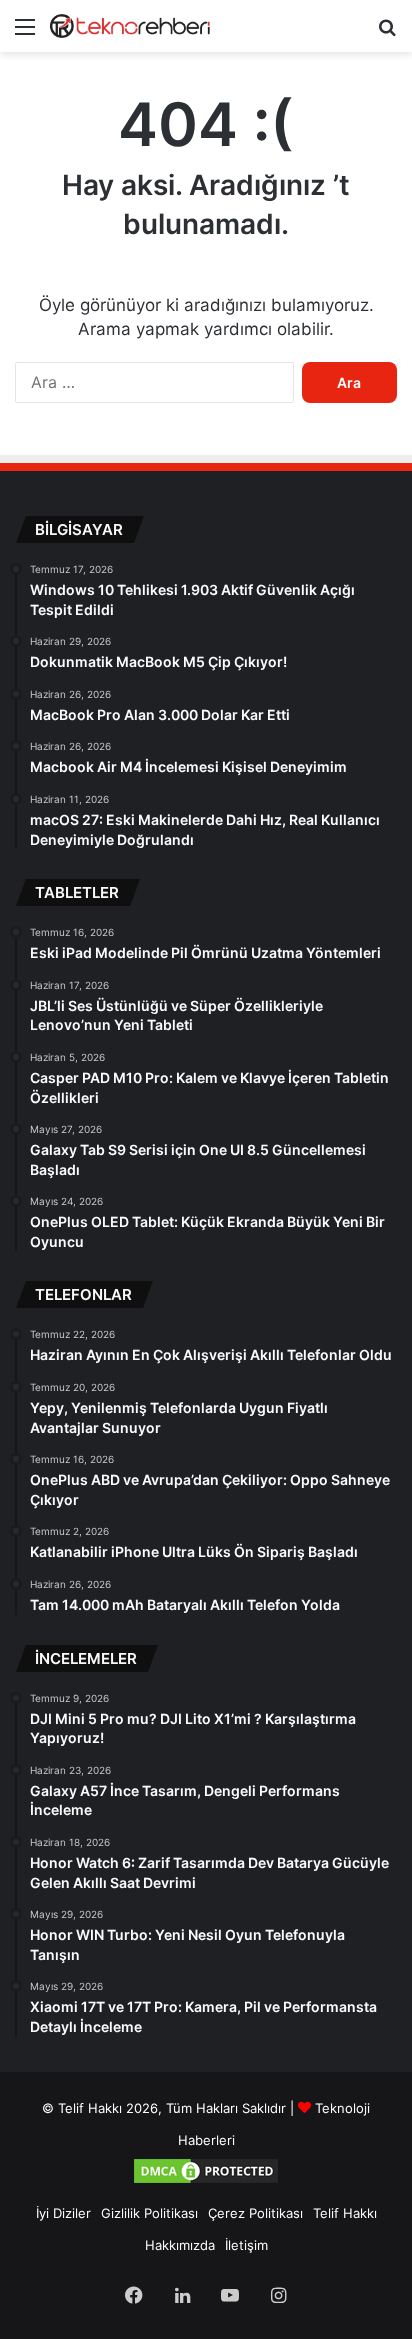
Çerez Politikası (255, 2213)
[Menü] (25, 33)
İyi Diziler (63, 2213)
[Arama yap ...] (387, 33)
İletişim (246, 2245)
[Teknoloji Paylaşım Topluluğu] (130, 26)
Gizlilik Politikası (149, 2213)
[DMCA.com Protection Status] (206, 2181)
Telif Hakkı (345, 2213)
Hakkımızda (180, 2245)
